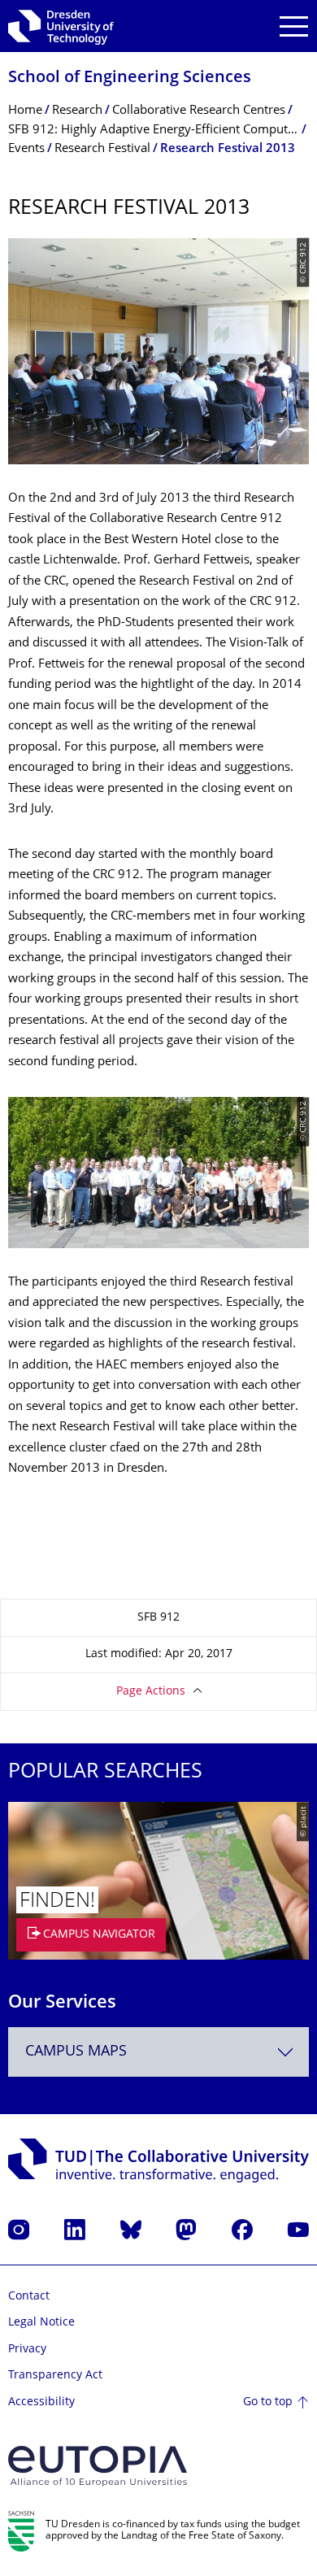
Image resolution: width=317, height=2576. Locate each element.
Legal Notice (41, 2323)
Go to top (268, 2402)
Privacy (27, 2350)
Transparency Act (55, 2376)
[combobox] (158, 2052)
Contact (29, 2297)
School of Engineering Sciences (130, 78)
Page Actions (151, 1692)
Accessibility (41, 2402)
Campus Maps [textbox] (76, 2052)
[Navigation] (294, 26)
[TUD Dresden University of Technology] (61, 26)
